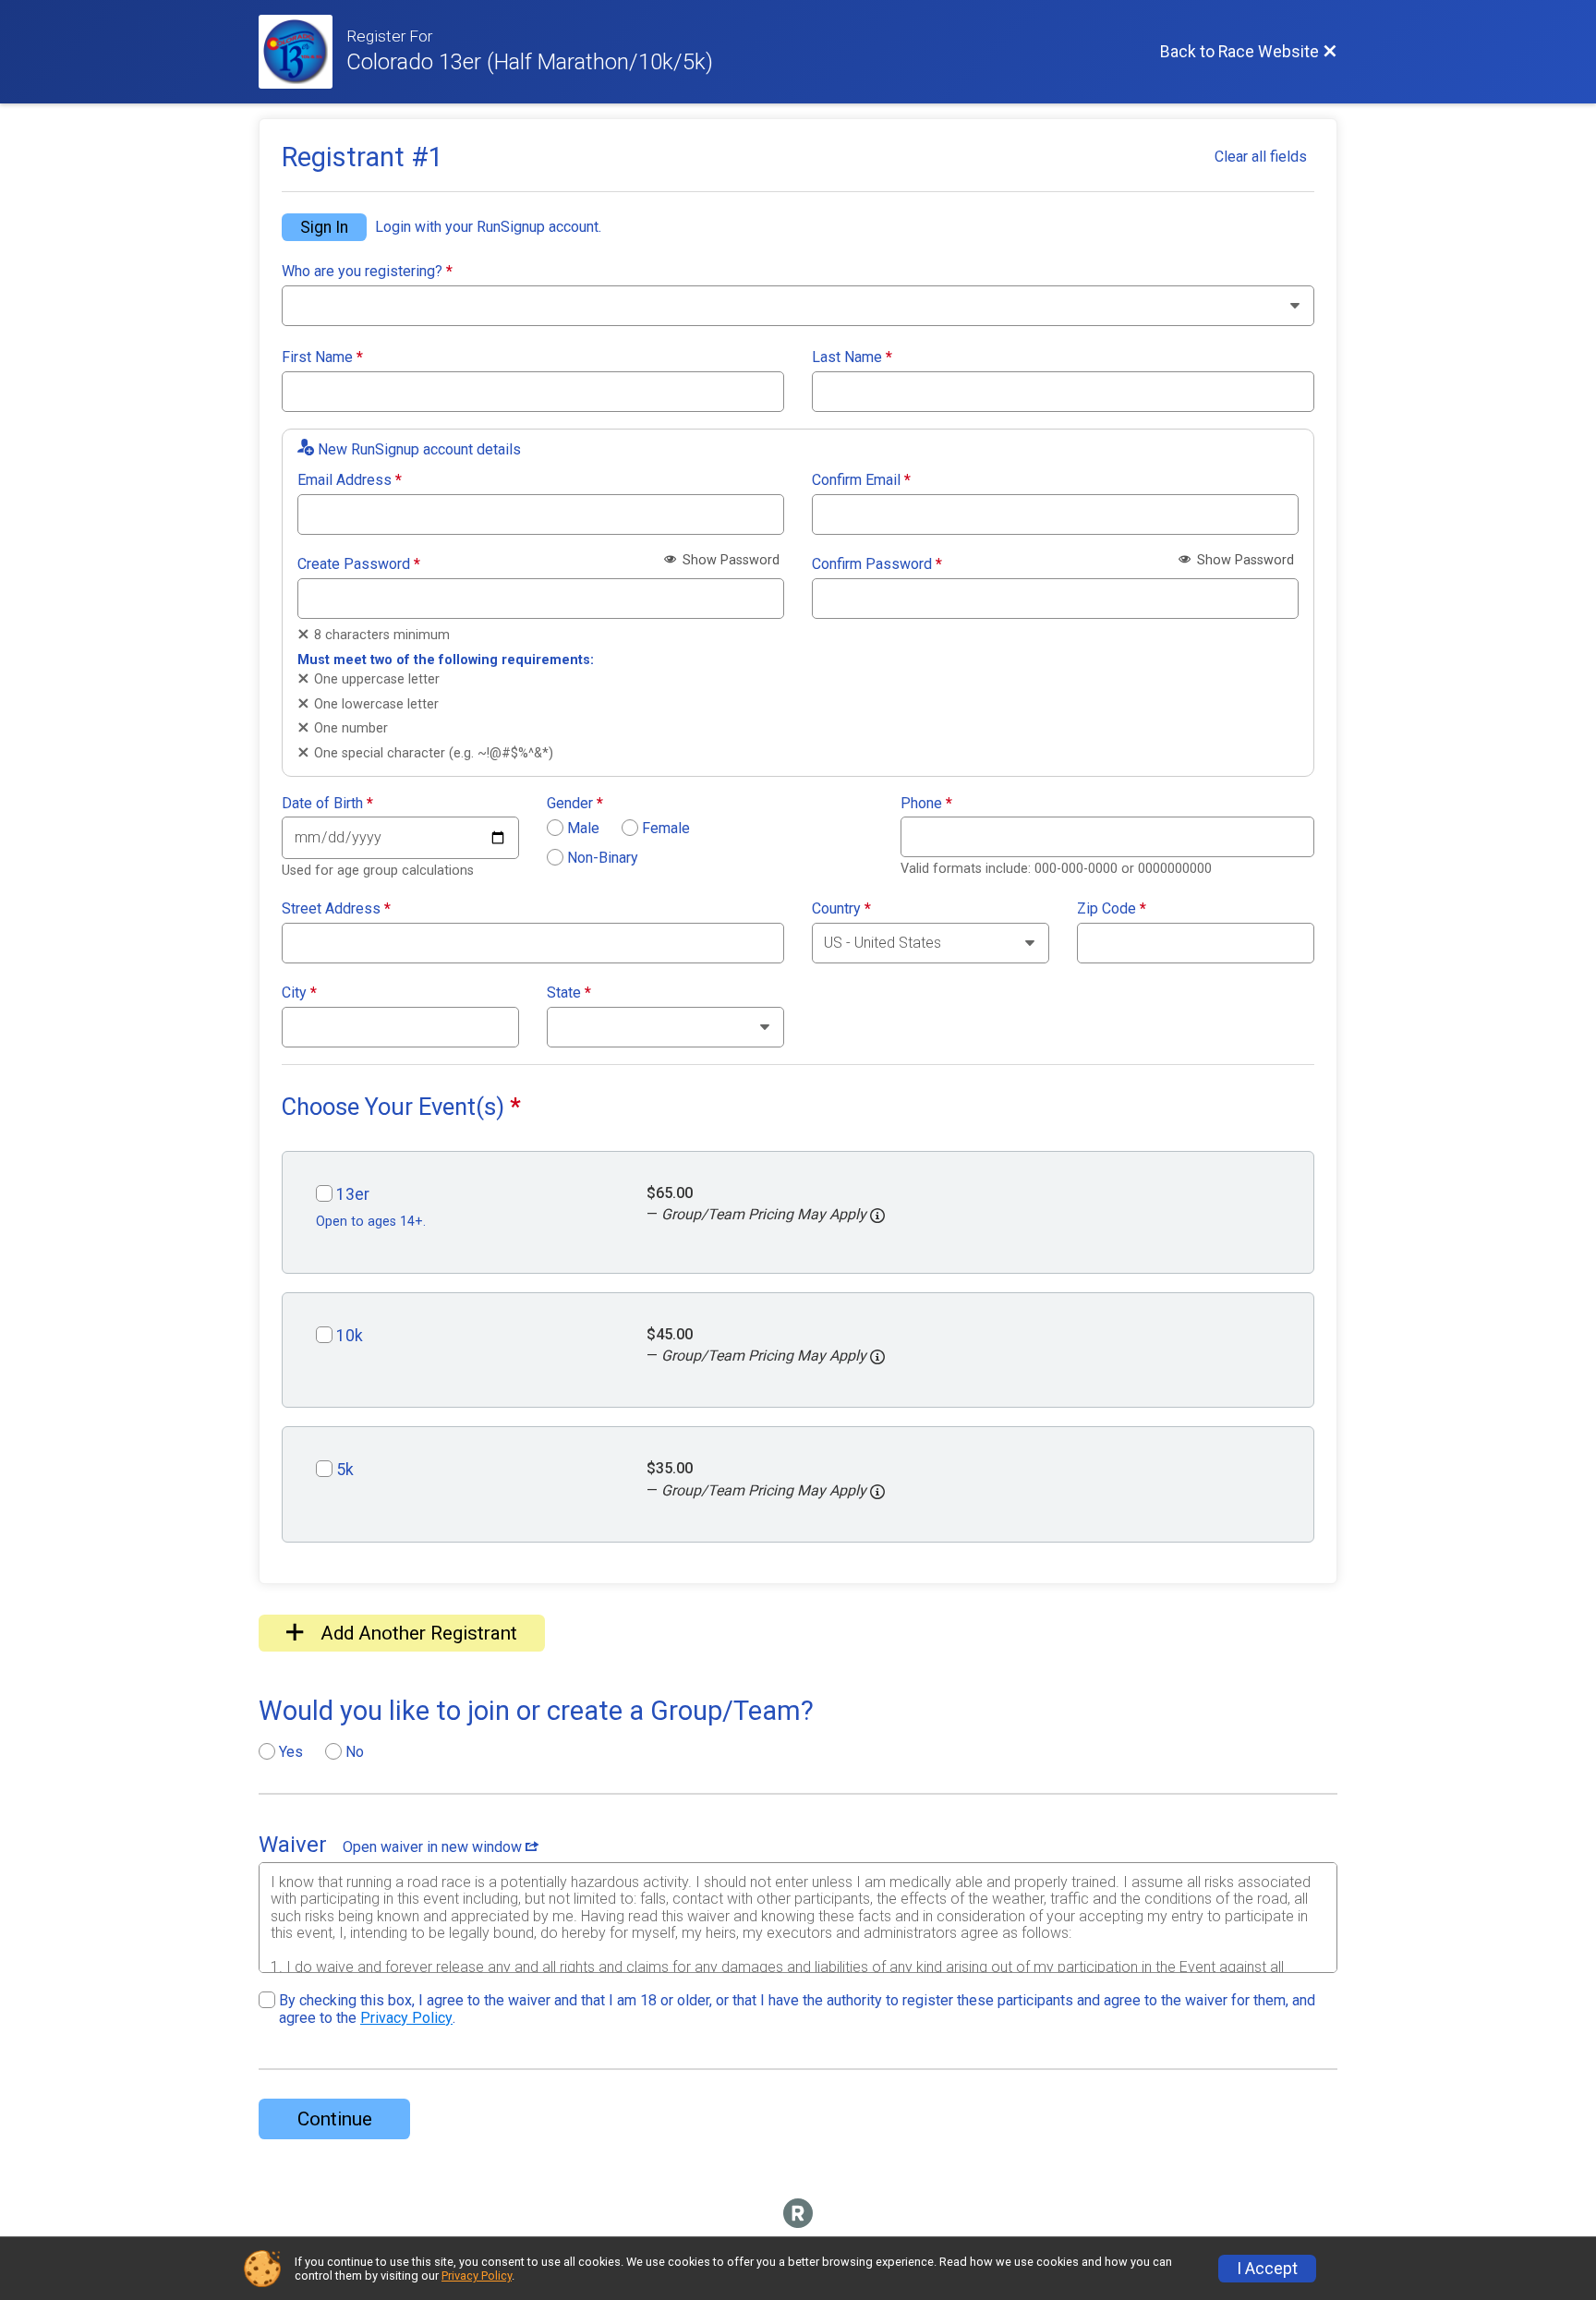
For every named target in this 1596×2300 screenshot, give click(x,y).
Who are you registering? (367, 272)
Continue (335, 2119)
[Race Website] (302, 52)
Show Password (729, 560)
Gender (575, 804)
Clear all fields (1261, 157)
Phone (926, 804)
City (299, 993)
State (569, 993)
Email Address (350, 480)
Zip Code (1112, 909)
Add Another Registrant (417, 1633)
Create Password (359, 564)
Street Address (336, 909)
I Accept (1267, 2269)
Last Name (852, 357)
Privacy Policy (406, 2018)
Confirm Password (877, 564)
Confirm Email (861, 480)
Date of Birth (327, 804)
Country (841, 909)
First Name (322, 357)
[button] (877, 1216)
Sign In (324, 227)
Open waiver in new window (434, 1847)
